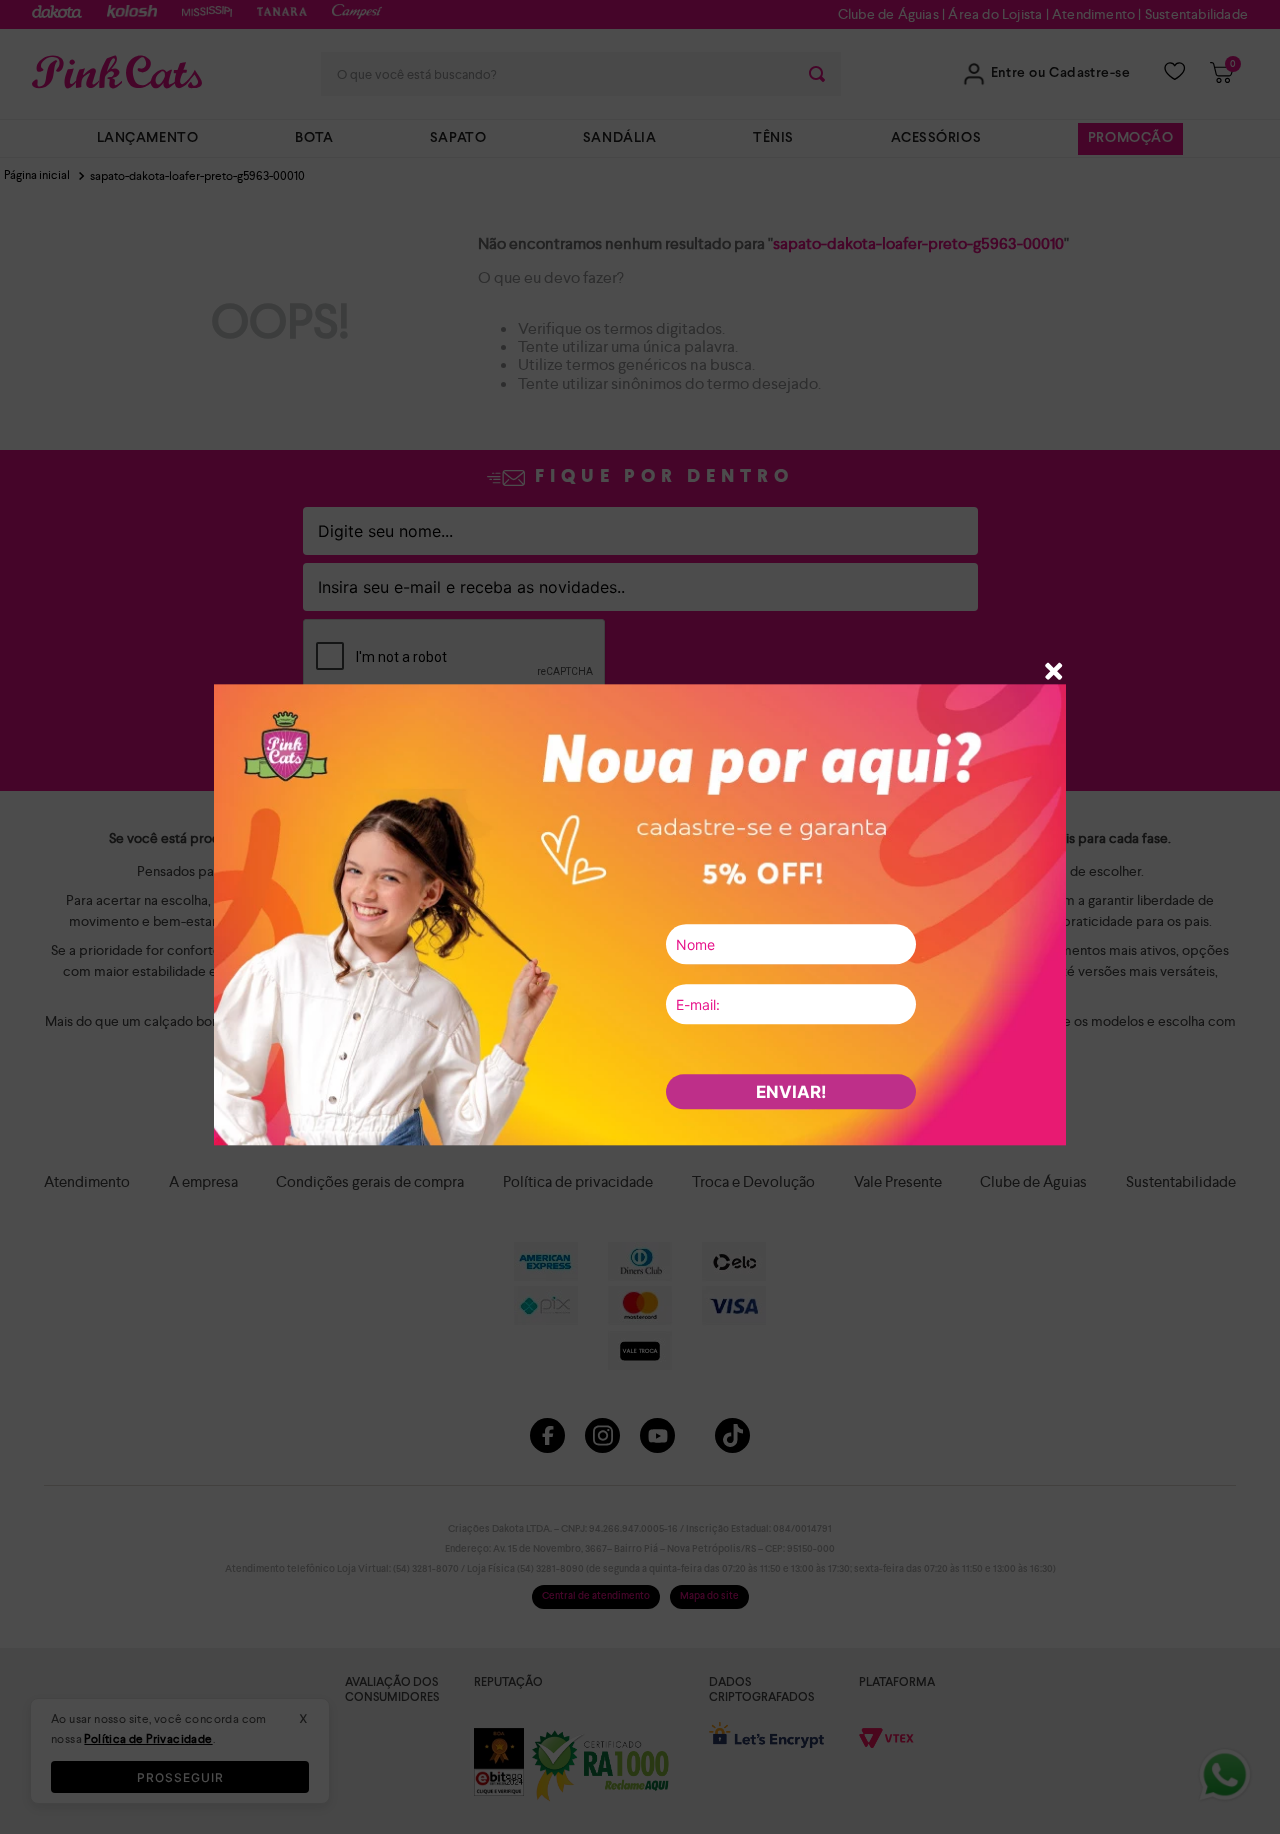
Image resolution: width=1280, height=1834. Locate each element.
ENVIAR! (791, 1092)
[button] (1054, 673)
